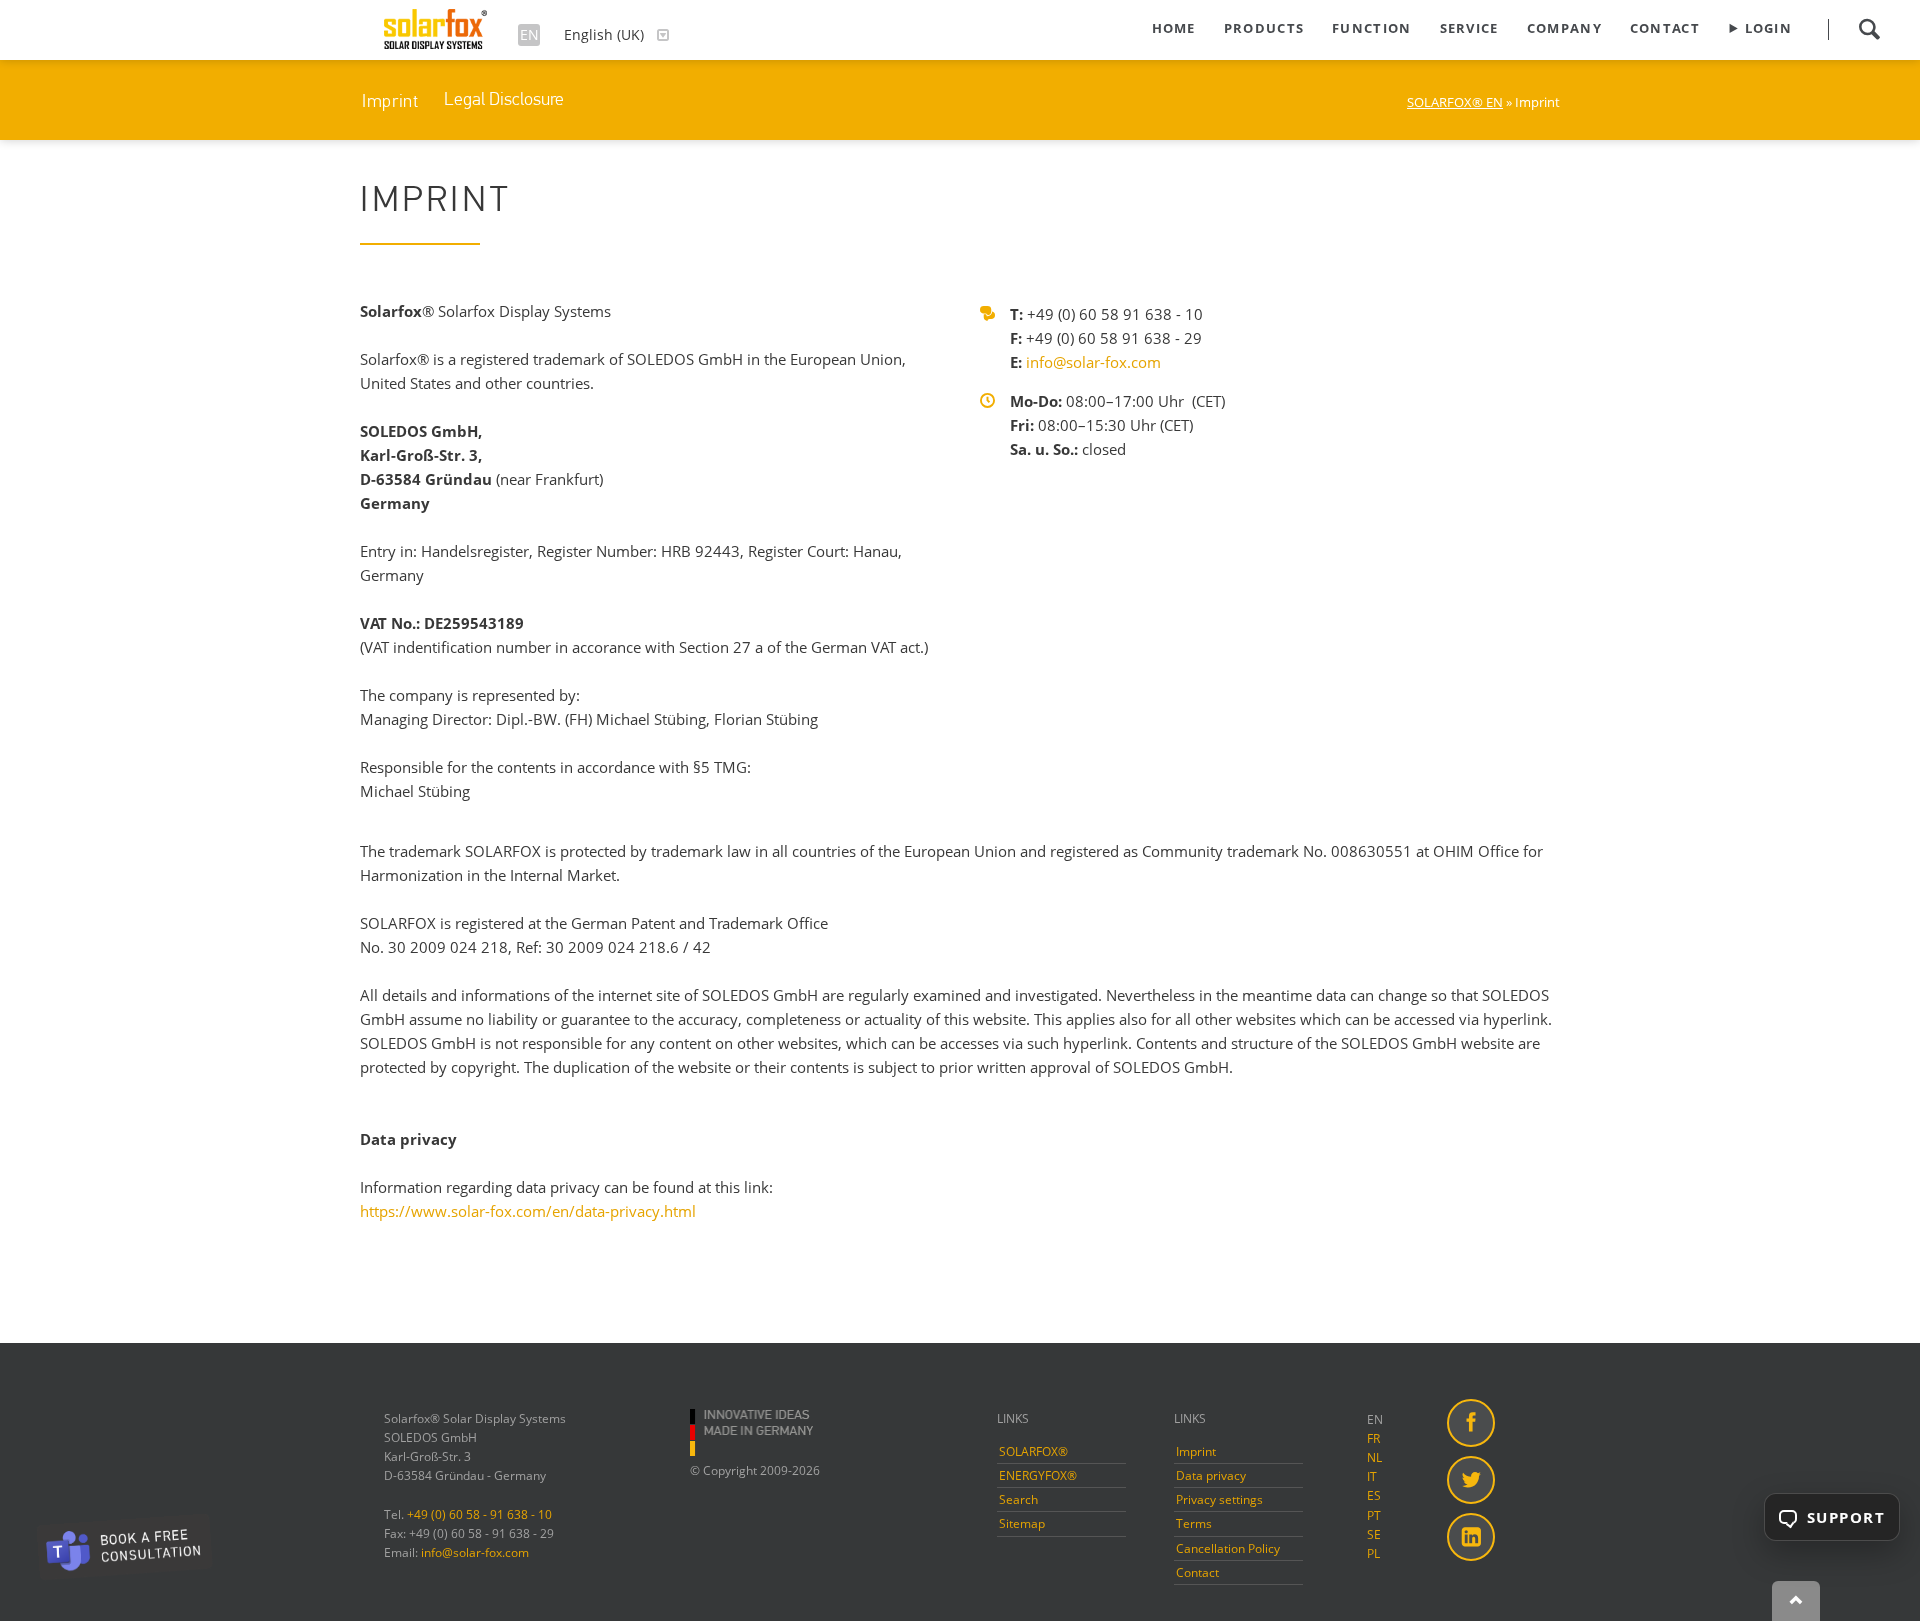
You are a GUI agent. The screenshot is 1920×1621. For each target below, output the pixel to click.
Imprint (390, 100)
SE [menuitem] (1374, 1534)
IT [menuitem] (1372, 1476)
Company (1564, 28)
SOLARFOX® (1033, 1451)
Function (1371, 28)
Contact (1665, 28)
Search (1869, 29)
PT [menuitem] (1374, 1515)
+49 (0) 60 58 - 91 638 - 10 (479, 1514)
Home (1174, 28)
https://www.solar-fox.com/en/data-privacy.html (528, 1211)
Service (1469, 28)
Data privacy (1211, 1475)
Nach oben (1796, 1601)
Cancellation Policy (1228, 1548)
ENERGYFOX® (1038, 1475)
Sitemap (1022, 1523)
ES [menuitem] (1374, 1495)
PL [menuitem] (1373, 1553)
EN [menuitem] (1375, 1419)
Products (1264, 28)
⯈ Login (1760, 28)
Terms (1194, 1523)
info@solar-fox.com (1093, 362)
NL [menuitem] (1374, 1457)
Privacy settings (1219, 1499)
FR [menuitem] (1373, 1438)
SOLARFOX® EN (1455, 102)
